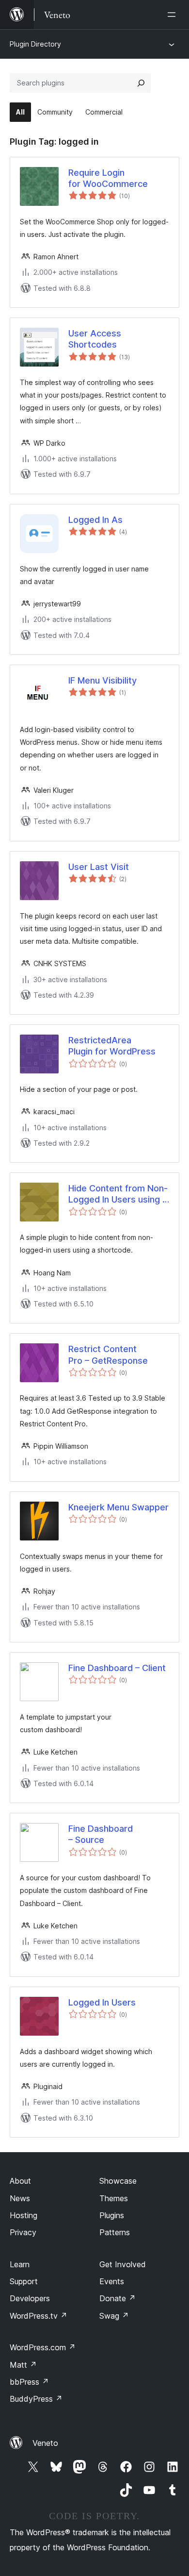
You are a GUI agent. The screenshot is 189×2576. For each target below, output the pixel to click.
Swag (114, 2316)
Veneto (45, 2443)
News (20, 2198)
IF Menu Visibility (102, 680)
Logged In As (95, 520)
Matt (23, 2365)
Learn (20, 2264)
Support (24, 2281)
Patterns (115, 2232)
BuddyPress (36, 2399)
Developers (30, 2298)
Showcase (118, 2181)
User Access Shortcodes (95, 339)
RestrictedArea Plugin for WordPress (112, 1046)
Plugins (112, 2215)
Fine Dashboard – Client (117, 1668)
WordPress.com (43, 2347)
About (20, 2181)
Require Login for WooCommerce (108, 178)
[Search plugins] (141, 83)
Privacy (23, 2232)
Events (112, 2281)
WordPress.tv (39, 2316)
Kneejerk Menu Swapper (118, 1507)
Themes (114, 2198)
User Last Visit (99, 867)
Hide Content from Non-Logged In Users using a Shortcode (118, 1194)
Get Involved (123, 2264)
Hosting (24, 2215)
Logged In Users (102, 2002)
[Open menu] (173, 15)
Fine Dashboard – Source (101, 1834)
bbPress (29, 2382)
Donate (118, 2298)
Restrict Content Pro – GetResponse (108, 1355)
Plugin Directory (35, 44)
